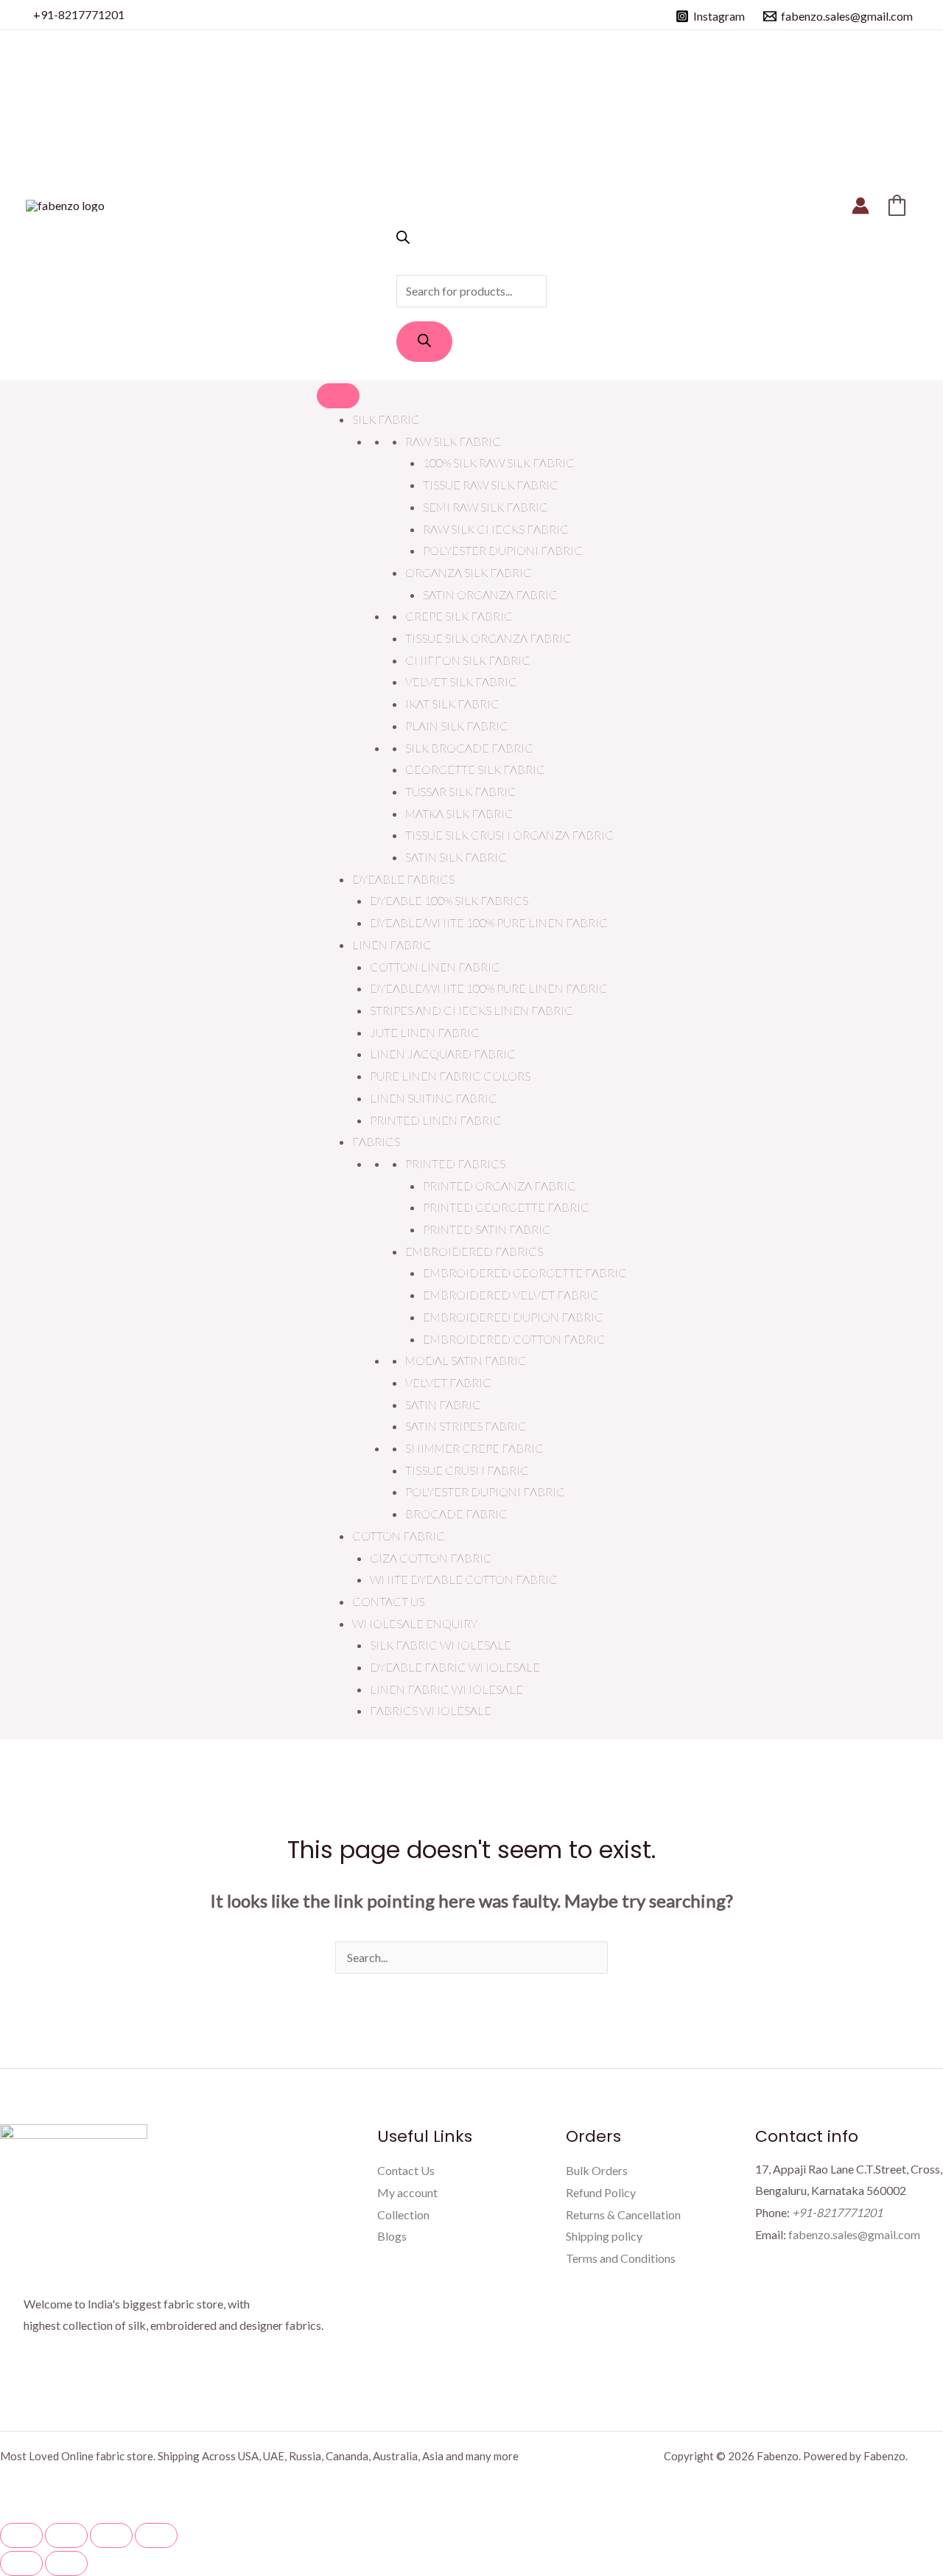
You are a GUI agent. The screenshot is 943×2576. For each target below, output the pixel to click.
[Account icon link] (860, 206)
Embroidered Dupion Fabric (513, 1317)
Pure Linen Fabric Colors (450, 1076)
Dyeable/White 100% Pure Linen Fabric (489, 922)
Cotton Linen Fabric (435, 967)
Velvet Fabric (448, 1382)
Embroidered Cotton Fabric (514, 1339)
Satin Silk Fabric (456, 857)
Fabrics (376, 1141)
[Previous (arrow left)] (21, 2563)
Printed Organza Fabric (499, 1186)
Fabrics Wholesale (431, 1710)
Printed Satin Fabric (487, 1229)
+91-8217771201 (79, 14)
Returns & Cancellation (623, 2214)
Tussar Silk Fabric (461, 791)
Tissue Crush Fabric (467, 1470)
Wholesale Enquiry (415, 1623)
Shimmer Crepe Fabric (474, 1448)
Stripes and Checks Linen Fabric (471, 1010)
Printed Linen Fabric (436, 1120)
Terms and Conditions (621, 2258)
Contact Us (388, 1601)
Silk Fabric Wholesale (441, 1645)
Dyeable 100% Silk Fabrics (449, 900)
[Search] (424, 342)
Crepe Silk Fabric (459, 616)
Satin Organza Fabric (490, 594)
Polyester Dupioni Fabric (503, 550)
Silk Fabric (386, 419)
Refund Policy (601, 2192)
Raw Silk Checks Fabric (496, 529)
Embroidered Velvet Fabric (511, 1295)
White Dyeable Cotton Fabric (464, 1579)
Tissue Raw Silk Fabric (491, 485)
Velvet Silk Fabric (461, 681)
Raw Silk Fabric (453, 441)
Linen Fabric (392, 945)
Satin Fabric (443, 1404)
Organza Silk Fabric (469, 572)
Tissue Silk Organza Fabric (488, 638)
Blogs (392, 2236)
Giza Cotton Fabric (431, 1558)
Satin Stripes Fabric (466, 1426)
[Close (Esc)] (156, 2535)
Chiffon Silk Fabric (468, 660)
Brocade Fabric (456, 1514)
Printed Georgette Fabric (506, 1207)
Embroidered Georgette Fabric (525, 1273)
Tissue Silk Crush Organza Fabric (509, 835)
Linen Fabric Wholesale (446, 1689)
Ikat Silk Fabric (452, 704)
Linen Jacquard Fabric (443, 1054)
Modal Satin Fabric (466, 1360)
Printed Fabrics (455, 1163)
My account (407, 2192)
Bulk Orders (597, 2170)
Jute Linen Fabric (425, 1032)
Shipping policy (604, 2236)
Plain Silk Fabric (457, 726)
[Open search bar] (403, 239)
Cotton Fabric (399, 1536)
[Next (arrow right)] (66, 2563)
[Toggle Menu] (338, 396)
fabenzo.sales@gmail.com (854, 2234)
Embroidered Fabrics (474, 1251)
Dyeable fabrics (403, 879)
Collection (403, 2214)
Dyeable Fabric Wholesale (455, 1667)
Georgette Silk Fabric (475, 769)
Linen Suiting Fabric (434, 1098)
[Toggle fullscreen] (66, 2535)
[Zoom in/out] (21, 2535)
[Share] (111, 2535)
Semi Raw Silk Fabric (485, 507)
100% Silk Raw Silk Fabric (499, 463)
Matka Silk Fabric (459, 813)
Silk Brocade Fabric (469, 748)
